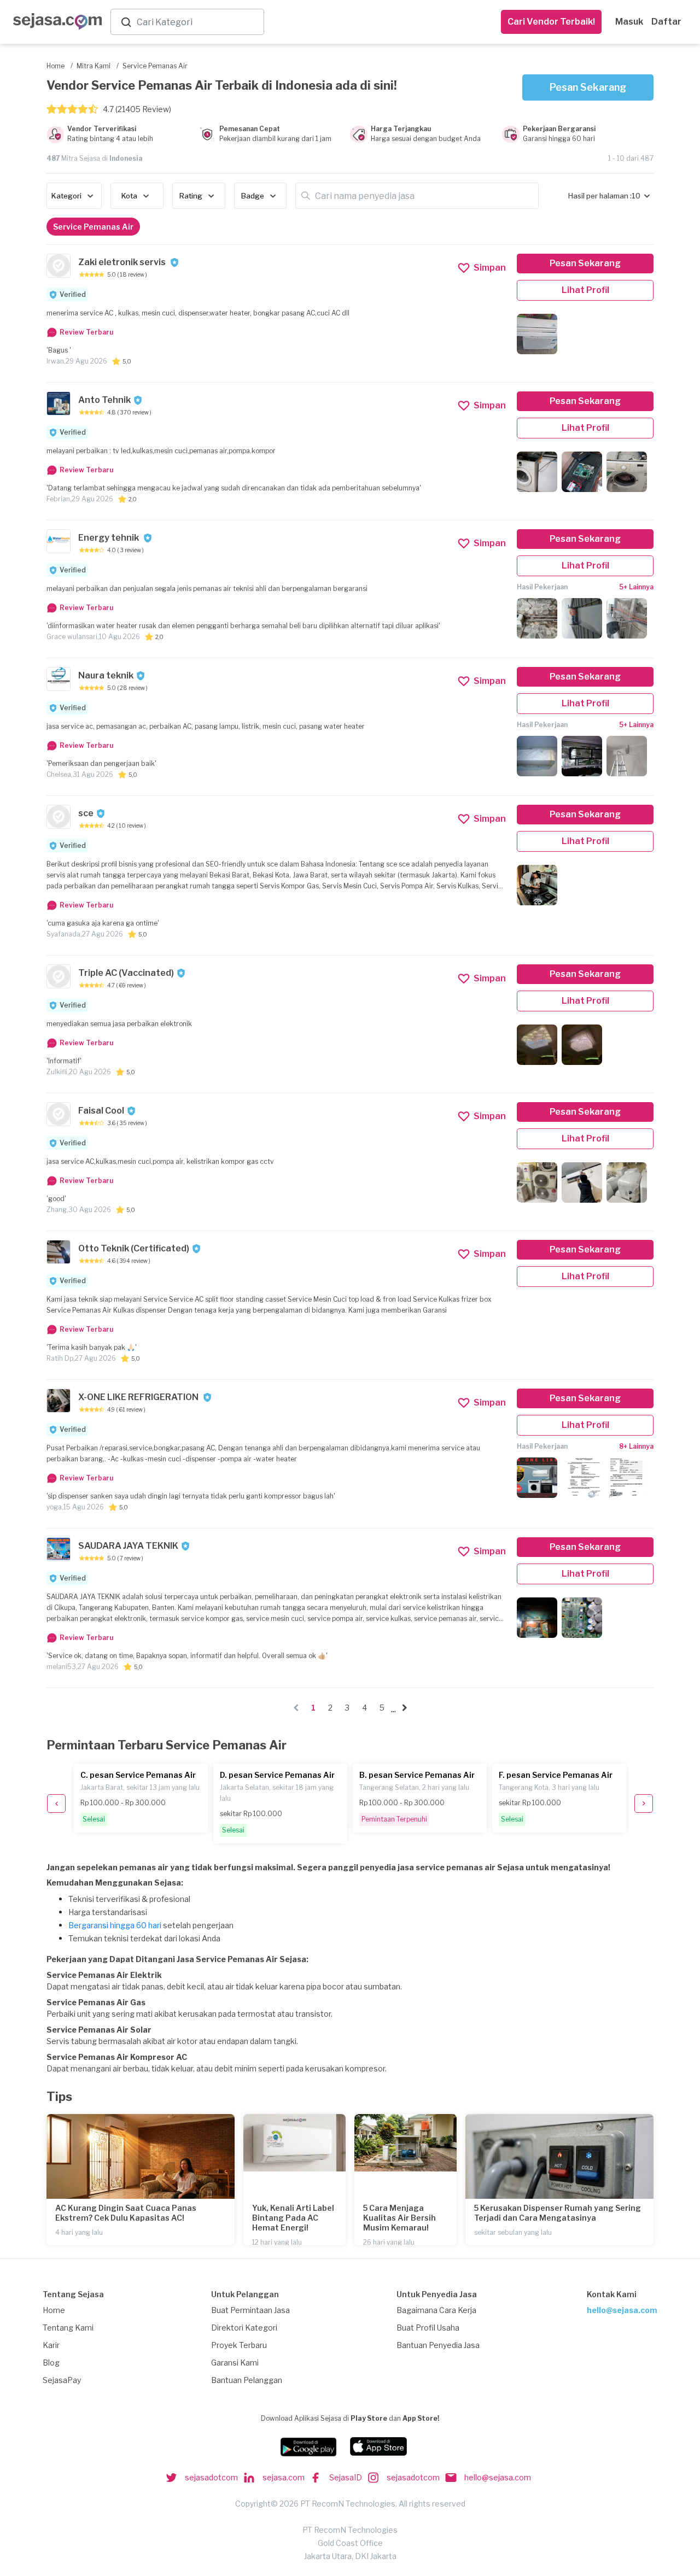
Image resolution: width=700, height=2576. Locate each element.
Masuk (629, 22)
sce (86, 813)
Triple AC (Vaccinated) (126, 973)
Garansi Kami (235, 2363)
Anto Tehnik (104, 400)
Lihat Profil (585, 290)
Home (54, 2310)
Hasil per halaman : (600, 196)
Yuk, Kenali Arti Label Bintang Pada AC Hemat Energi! (293, 2218)
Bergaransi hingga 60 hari (115, 1925)
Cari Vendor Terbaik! (551, 22)
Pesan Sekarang (588, 87)
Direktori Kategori (244, 2328)
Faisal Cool (101, 1111)
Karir (51, 2345)
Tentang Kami (68, 2328)
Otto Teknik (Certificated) (134, 1248)
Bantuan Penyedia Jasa (438, 2345)
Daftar (666, 22)
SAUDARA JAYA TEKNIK (128, 1546)
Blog (51, 2363)
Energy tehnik (109, 538)
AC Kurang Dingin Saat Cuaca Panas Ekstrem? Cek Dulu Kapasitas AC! (126, 2213)
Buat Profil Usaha (428, 2328)
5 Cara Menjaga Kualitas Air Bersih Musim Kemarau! (399, 2218)
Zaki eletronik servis (123, 262)
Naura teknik (106, 675)
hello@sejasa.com (622, 2310)
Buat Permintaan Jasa (250, 2310)
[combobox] (198, 22)
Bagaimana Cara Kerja (436, 2310)
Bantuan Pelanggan (247, 2380)
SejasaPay (62, 2380)
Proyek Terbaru (239, 2345)
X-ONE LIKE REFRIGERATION (139, 1397)
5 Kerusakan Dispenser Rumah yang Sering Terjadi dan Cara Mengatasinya (558, 2213)
